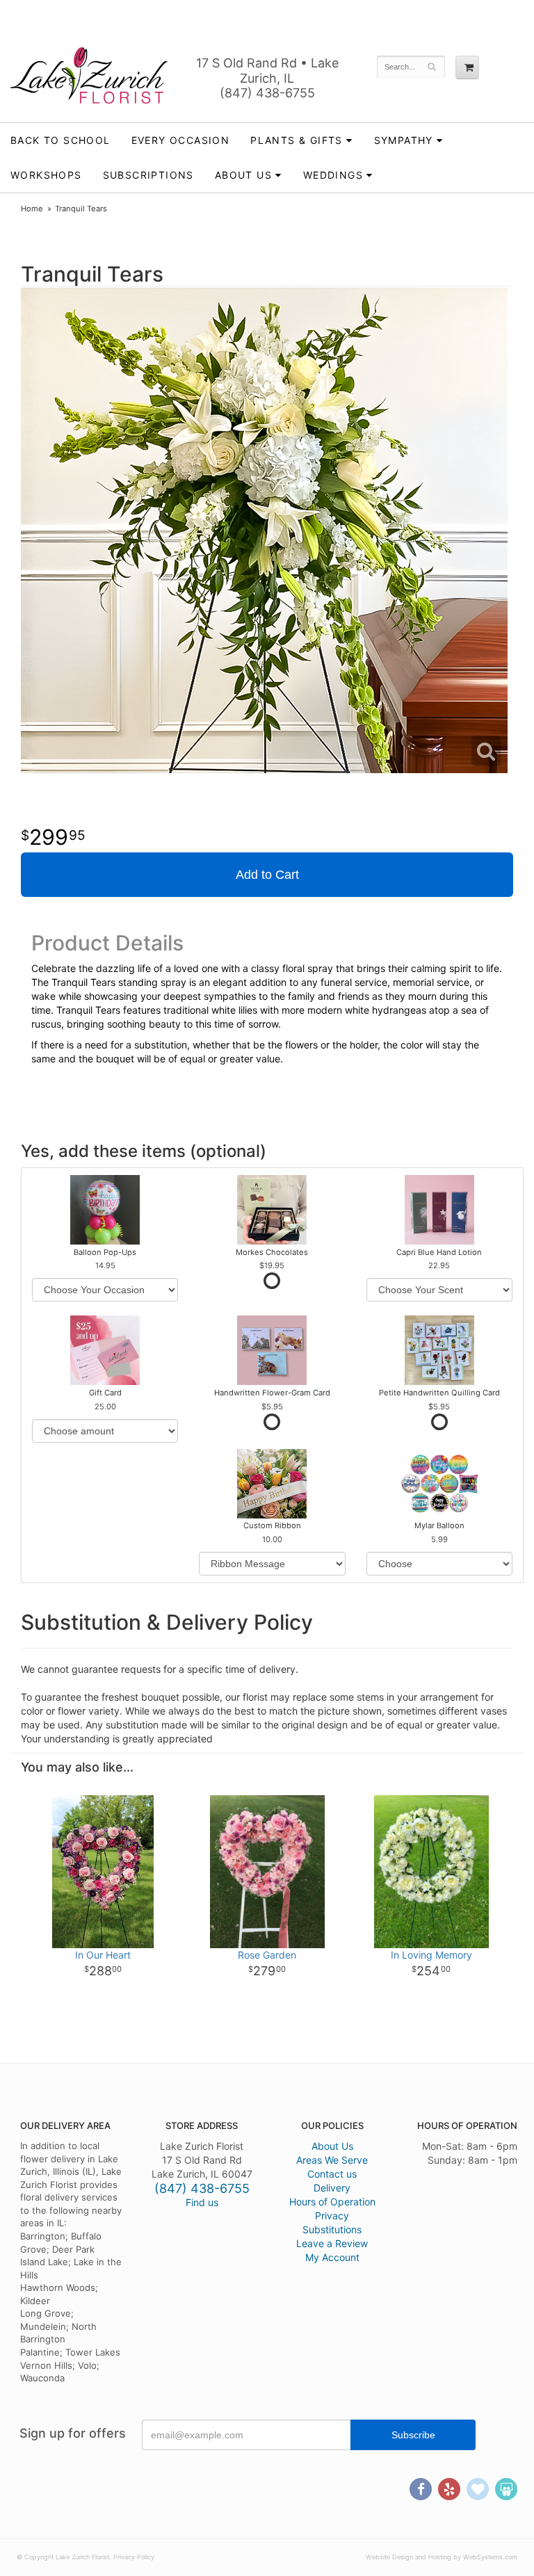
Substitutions (332, 2229)
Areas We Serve (332, 2160)
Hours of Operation (332, 2202)
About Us (332, 2146)
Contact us (332, 2174)
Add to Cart (267, 875)
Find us (202, 2202)
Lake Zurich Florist (89, 75)
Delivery (332, 2188)
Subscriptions (148, 175)
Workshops (46, 175)
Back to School (60, 140)
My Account (332, 2257)
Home (32, 209)
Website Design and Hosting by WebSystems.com (442, 2557)
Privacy (332, 2215)
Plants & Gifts (297, 140)
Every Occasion (181, 140)
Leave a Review (332, 2243)
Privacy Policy (134, 2557)
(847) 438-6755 (267, 93)
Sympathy (404, 140)
